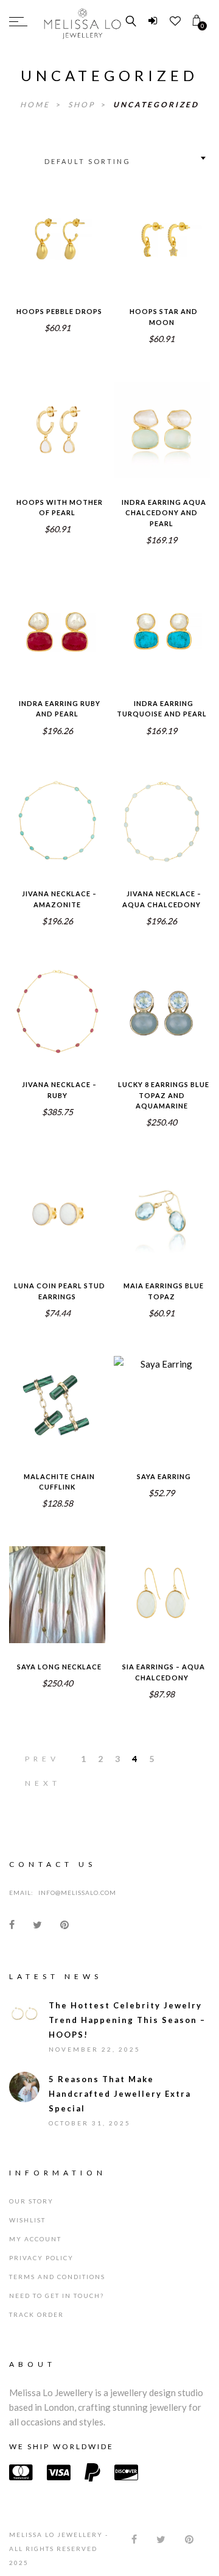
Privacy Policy (41, 2267)
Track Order (36, 2324)
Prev (42, 1759)
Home (36, 105)
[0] (197, 21)
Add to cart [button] (57, 255)
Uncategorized (156, 105)
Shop (83, 105)
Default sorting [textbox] (88, 161)
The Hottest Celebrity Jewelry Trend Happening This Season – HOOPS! (127, 2029)
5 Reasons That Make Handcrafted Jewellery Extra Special (120, 2103)
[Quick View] (81, 231)
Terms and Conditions (57, 2286)
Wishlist (27, 2229)
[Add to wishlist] (33, 230)
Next (43, 1783)
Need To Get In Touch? (57, 2305)
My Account (35, 2248)
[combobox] (124, 158)
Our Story (31, 2210)
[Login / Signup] (153, 21)
